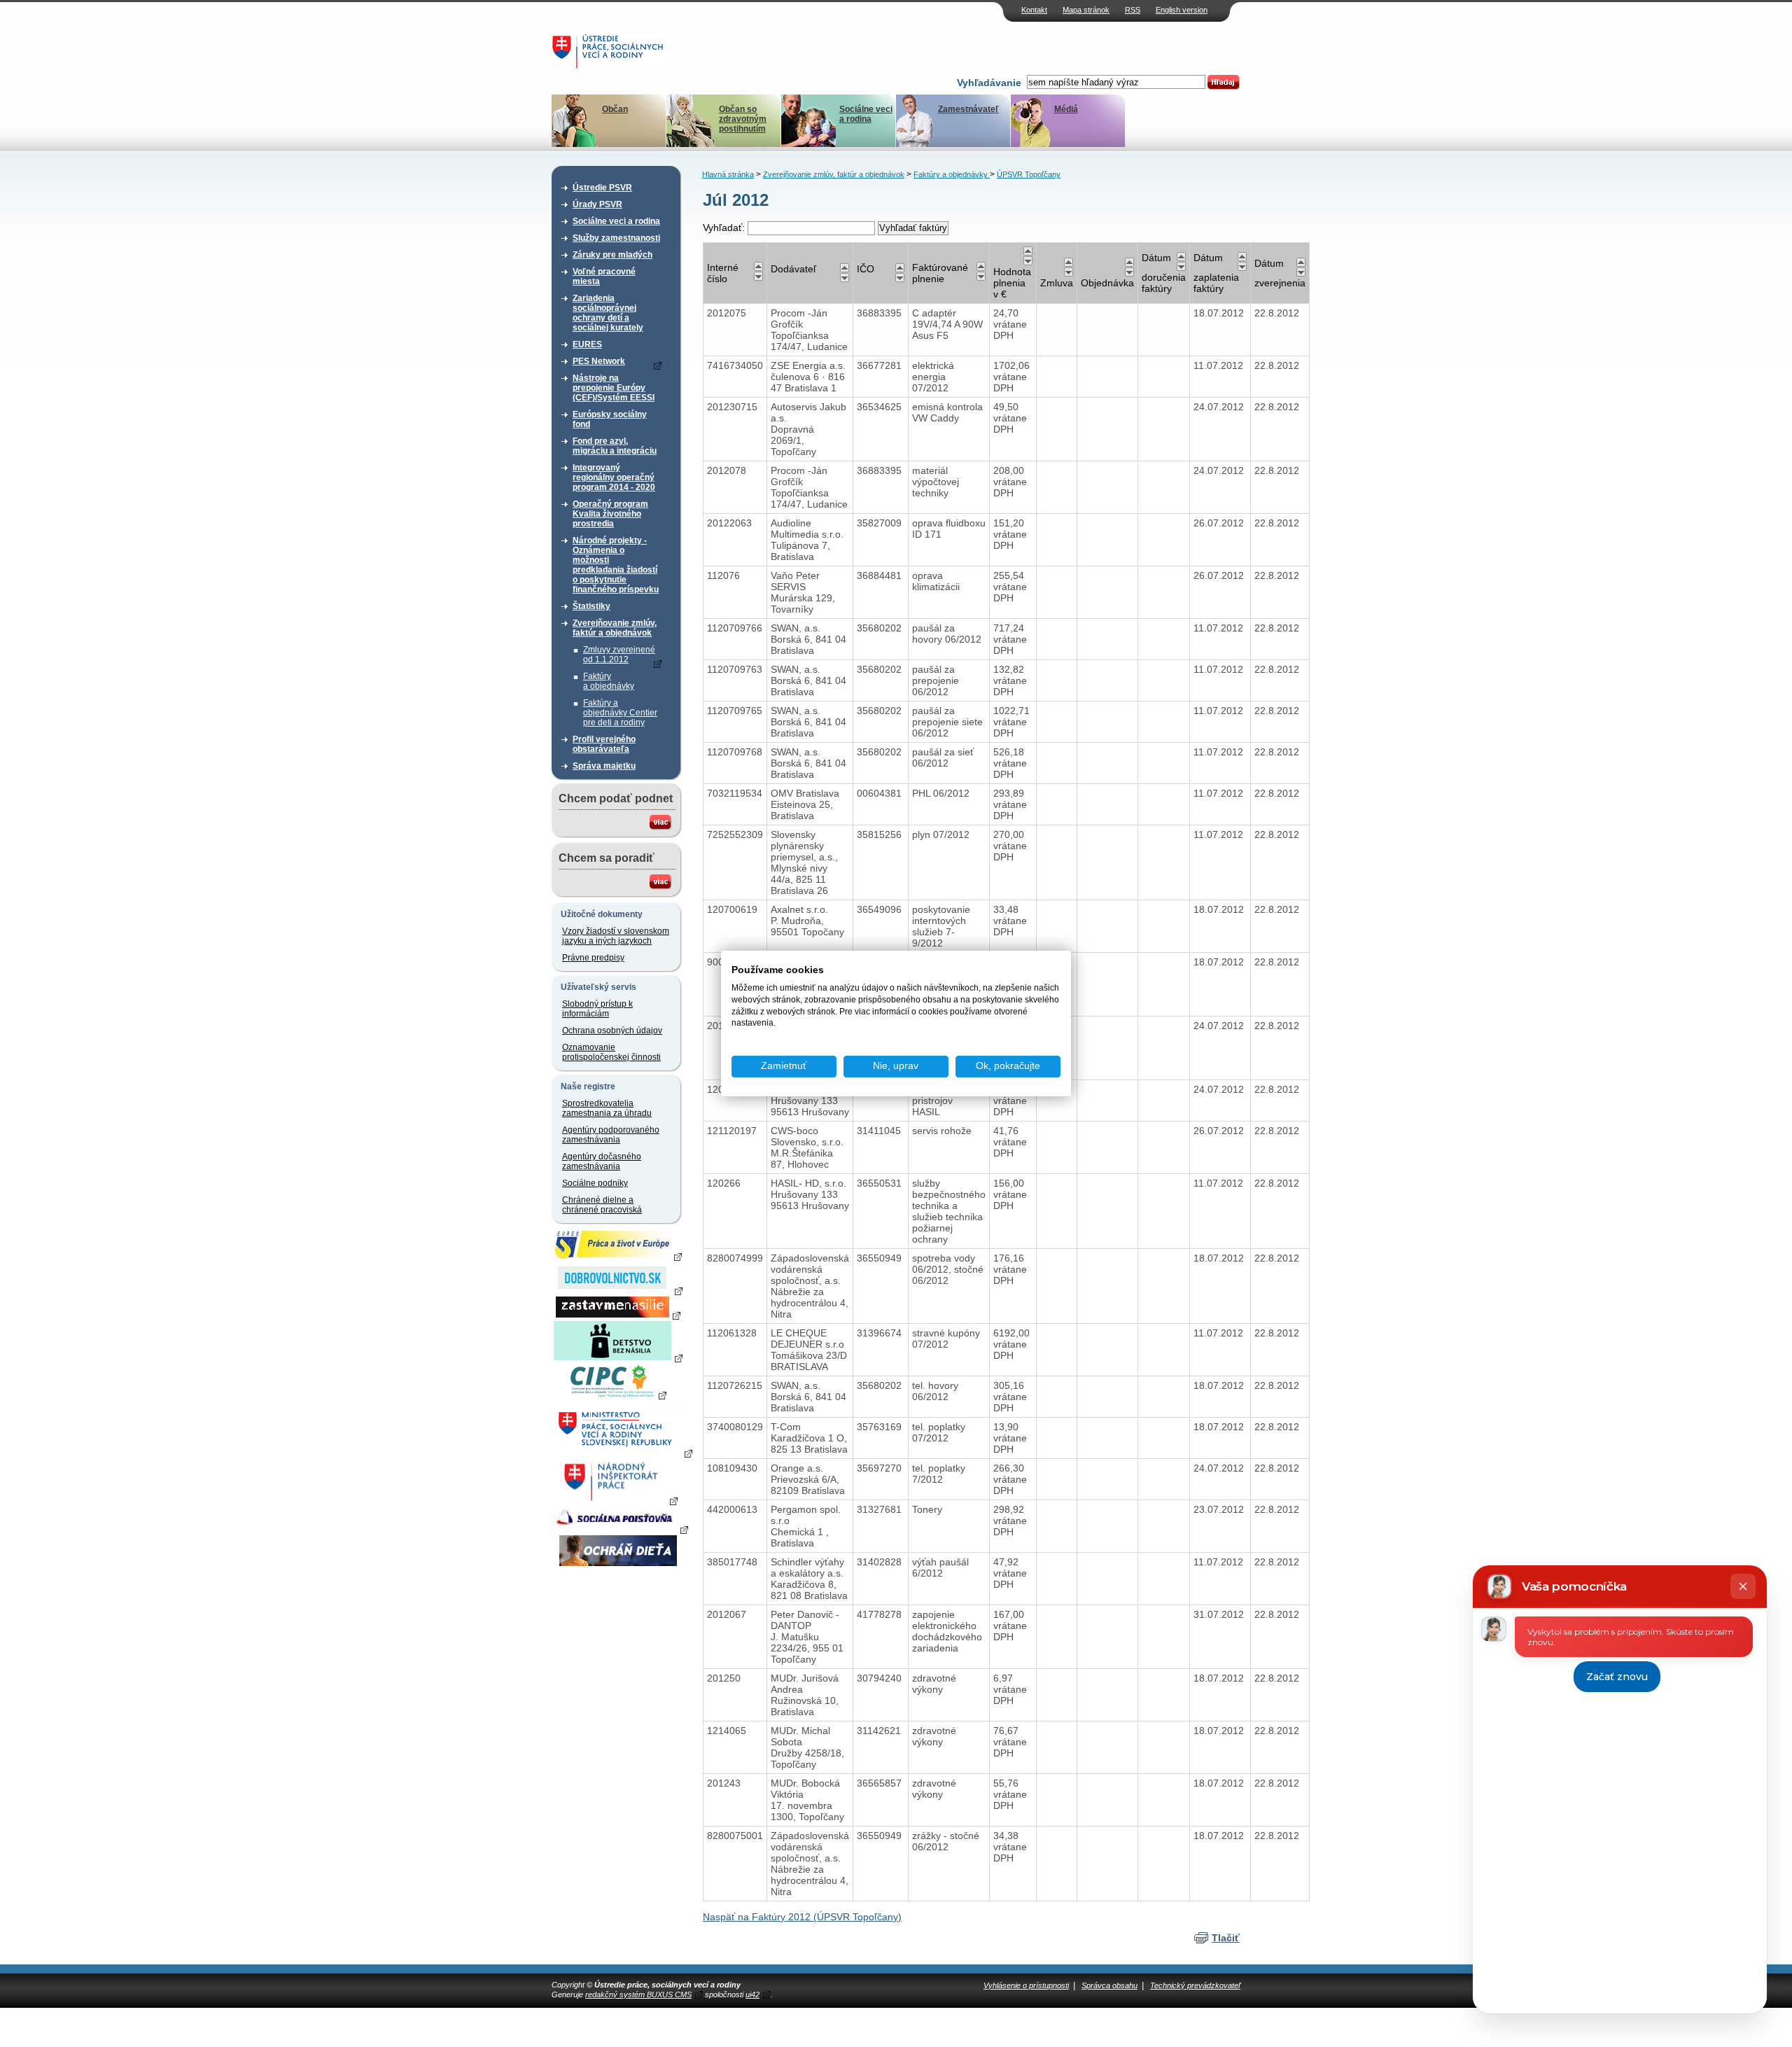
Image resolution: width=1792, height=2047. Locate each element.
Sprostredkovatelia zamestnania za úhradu (607, 1108)
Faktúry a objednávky (609, 681)
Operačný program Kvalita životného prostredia (610, 514)
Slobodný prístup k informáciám (597, 1009)
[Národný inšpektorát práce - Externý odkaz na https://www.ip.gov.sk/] (618, 1500)
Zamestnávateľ (968, 109)
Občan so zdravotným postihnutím (743, 119)
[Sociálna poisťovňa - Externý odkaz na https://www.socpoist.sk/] (620, 1529)
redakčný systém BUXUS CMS (638, 1994)
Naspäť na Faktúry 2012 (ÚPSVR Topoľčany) (802, 1917)
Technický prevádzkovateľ (1195, 1985)
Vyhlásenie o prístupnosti (1026, 1985)
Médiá (1066, 109)
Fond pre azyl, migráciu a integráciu (615, 446)
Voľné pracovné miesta (604, 277)
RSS (1133, 10)
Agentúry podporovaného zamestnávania (611, 1135)
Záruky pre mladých (612, 255)
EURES (587, 344)
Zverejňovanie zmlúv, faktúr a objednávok (615, 628)
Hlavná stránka (728, 174)
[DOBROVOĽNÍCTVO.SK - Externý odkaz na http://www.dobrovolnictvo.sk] (618, 1290)
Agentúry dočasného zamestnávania (602, 1161)
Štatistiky (591, 606)
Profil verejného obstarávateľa (604, 744)
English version (1182, 10)
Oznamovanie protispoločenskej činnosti (611, 1052)
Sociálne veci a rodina (866, 114)
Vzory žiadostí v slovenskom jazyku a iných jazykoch (616, 936)
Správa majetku (604, 766)
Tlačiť (1226, 1938)
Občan (615, 109)
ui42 (752, 1994)
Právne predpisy (593, 958)
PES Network (599, 361)
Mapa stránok (1086, 10)
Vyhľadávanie (989, 83)
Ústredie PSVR (602, 188)
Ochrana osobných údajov (612, 1031)
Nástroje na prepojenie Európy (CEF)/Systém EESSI (614, 388)
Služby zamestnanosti (616, 238)
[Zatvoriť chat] (1743, 1586)
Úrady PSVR (597, 204)
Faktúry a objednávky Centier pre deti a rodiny (620, 713)
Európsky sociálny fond (610, 419)
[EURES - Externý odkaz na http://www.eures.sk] (618, 1256)
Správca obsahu (1109, 1985)
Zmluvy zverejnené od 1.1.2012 (619, 655)
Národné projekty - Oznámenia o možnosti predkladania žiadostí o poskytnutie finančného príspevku (616, 565)
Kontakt (1034, 10)
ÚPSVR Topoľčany (1029, 174)
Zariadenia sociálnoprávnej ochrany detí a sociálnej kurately (608, 313)
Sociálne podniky (595, 1183)
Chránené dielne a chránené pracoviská (602, 1205)
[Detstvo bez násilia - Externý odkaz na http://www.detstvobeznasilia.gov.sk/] (618, 1357)
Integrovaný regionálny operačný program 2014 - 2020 (614, 477)
